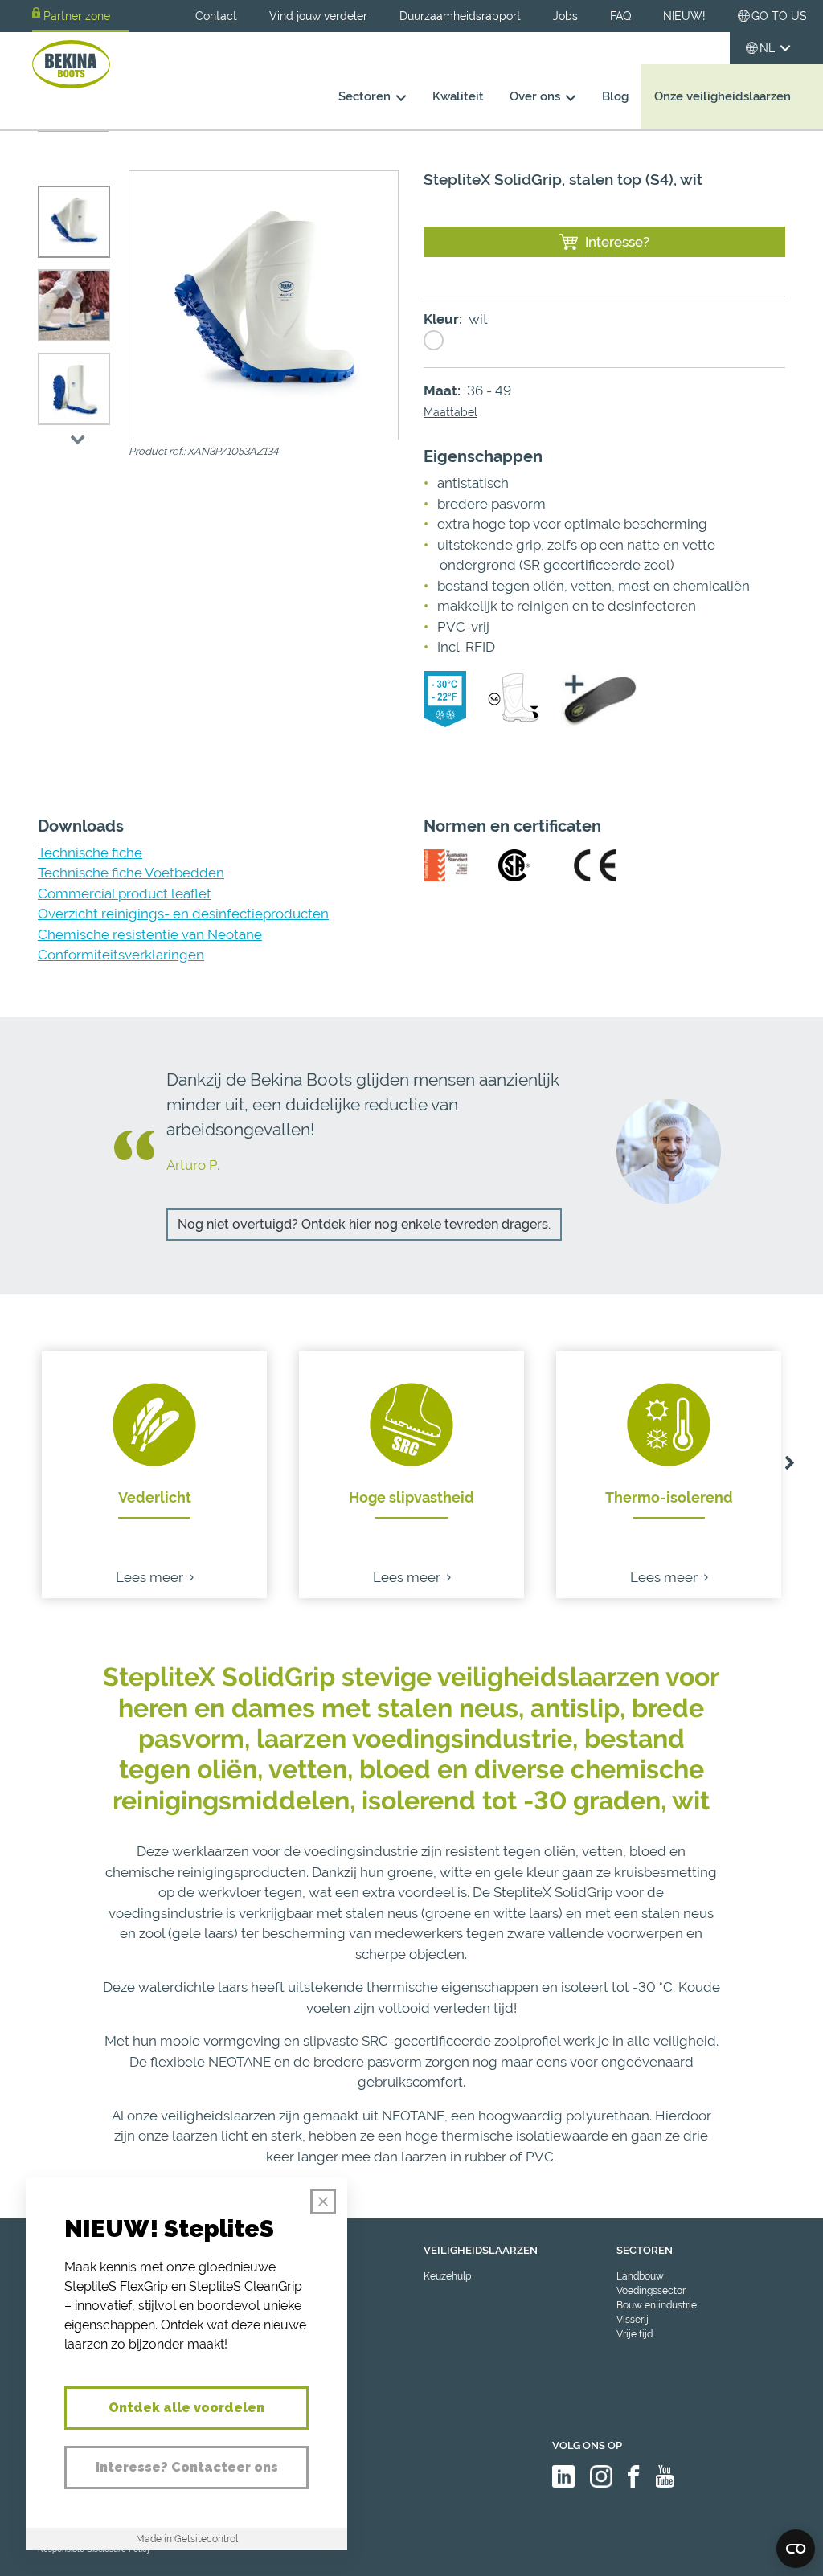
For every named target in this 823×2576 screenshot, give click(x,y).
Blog (615, 96)
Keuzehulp (447, 2276)
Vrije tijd (635, 2334)
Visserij (633, 2320)
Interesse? (617, 242)
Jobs (565, 16)
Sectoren (364, 96)
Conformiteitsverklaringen (121, 955)
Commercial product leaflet (125, 893)
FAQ (620, 16)
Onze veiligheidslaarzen (723, 96)
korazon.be (766, 2562)
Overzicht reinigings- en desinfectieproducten (183, 914)
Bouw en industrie (657, 2305)
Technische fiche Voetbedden (131, 873)
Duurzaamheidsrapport (460, 16)
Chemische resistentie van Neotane (150, 934)
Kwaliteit (458, 96)
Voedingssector (651, 2291)
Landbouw (640, 2276)
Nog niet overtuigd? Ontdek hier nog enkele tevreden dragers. (364, 1224)
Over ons (535, 96)
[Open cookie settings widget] (796, 2549)
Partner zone (77, 16)
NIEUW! (684, 16)
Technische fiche (90, 853)
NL (767, 48)
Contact (216, 16)
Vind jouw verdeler (318, 16)
